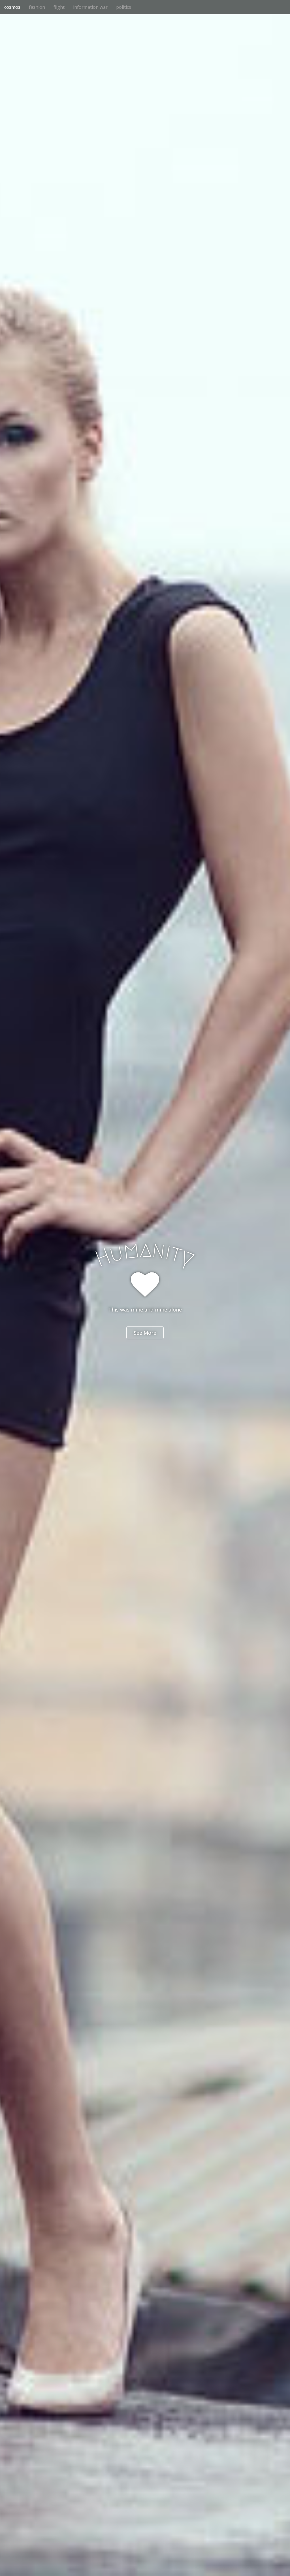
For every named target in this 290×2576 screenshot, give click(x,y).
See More (145, 1333)
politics (124, 7)
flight (59, 7)
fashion (37, 7)
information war (90, 7)
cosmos (12, 7)
